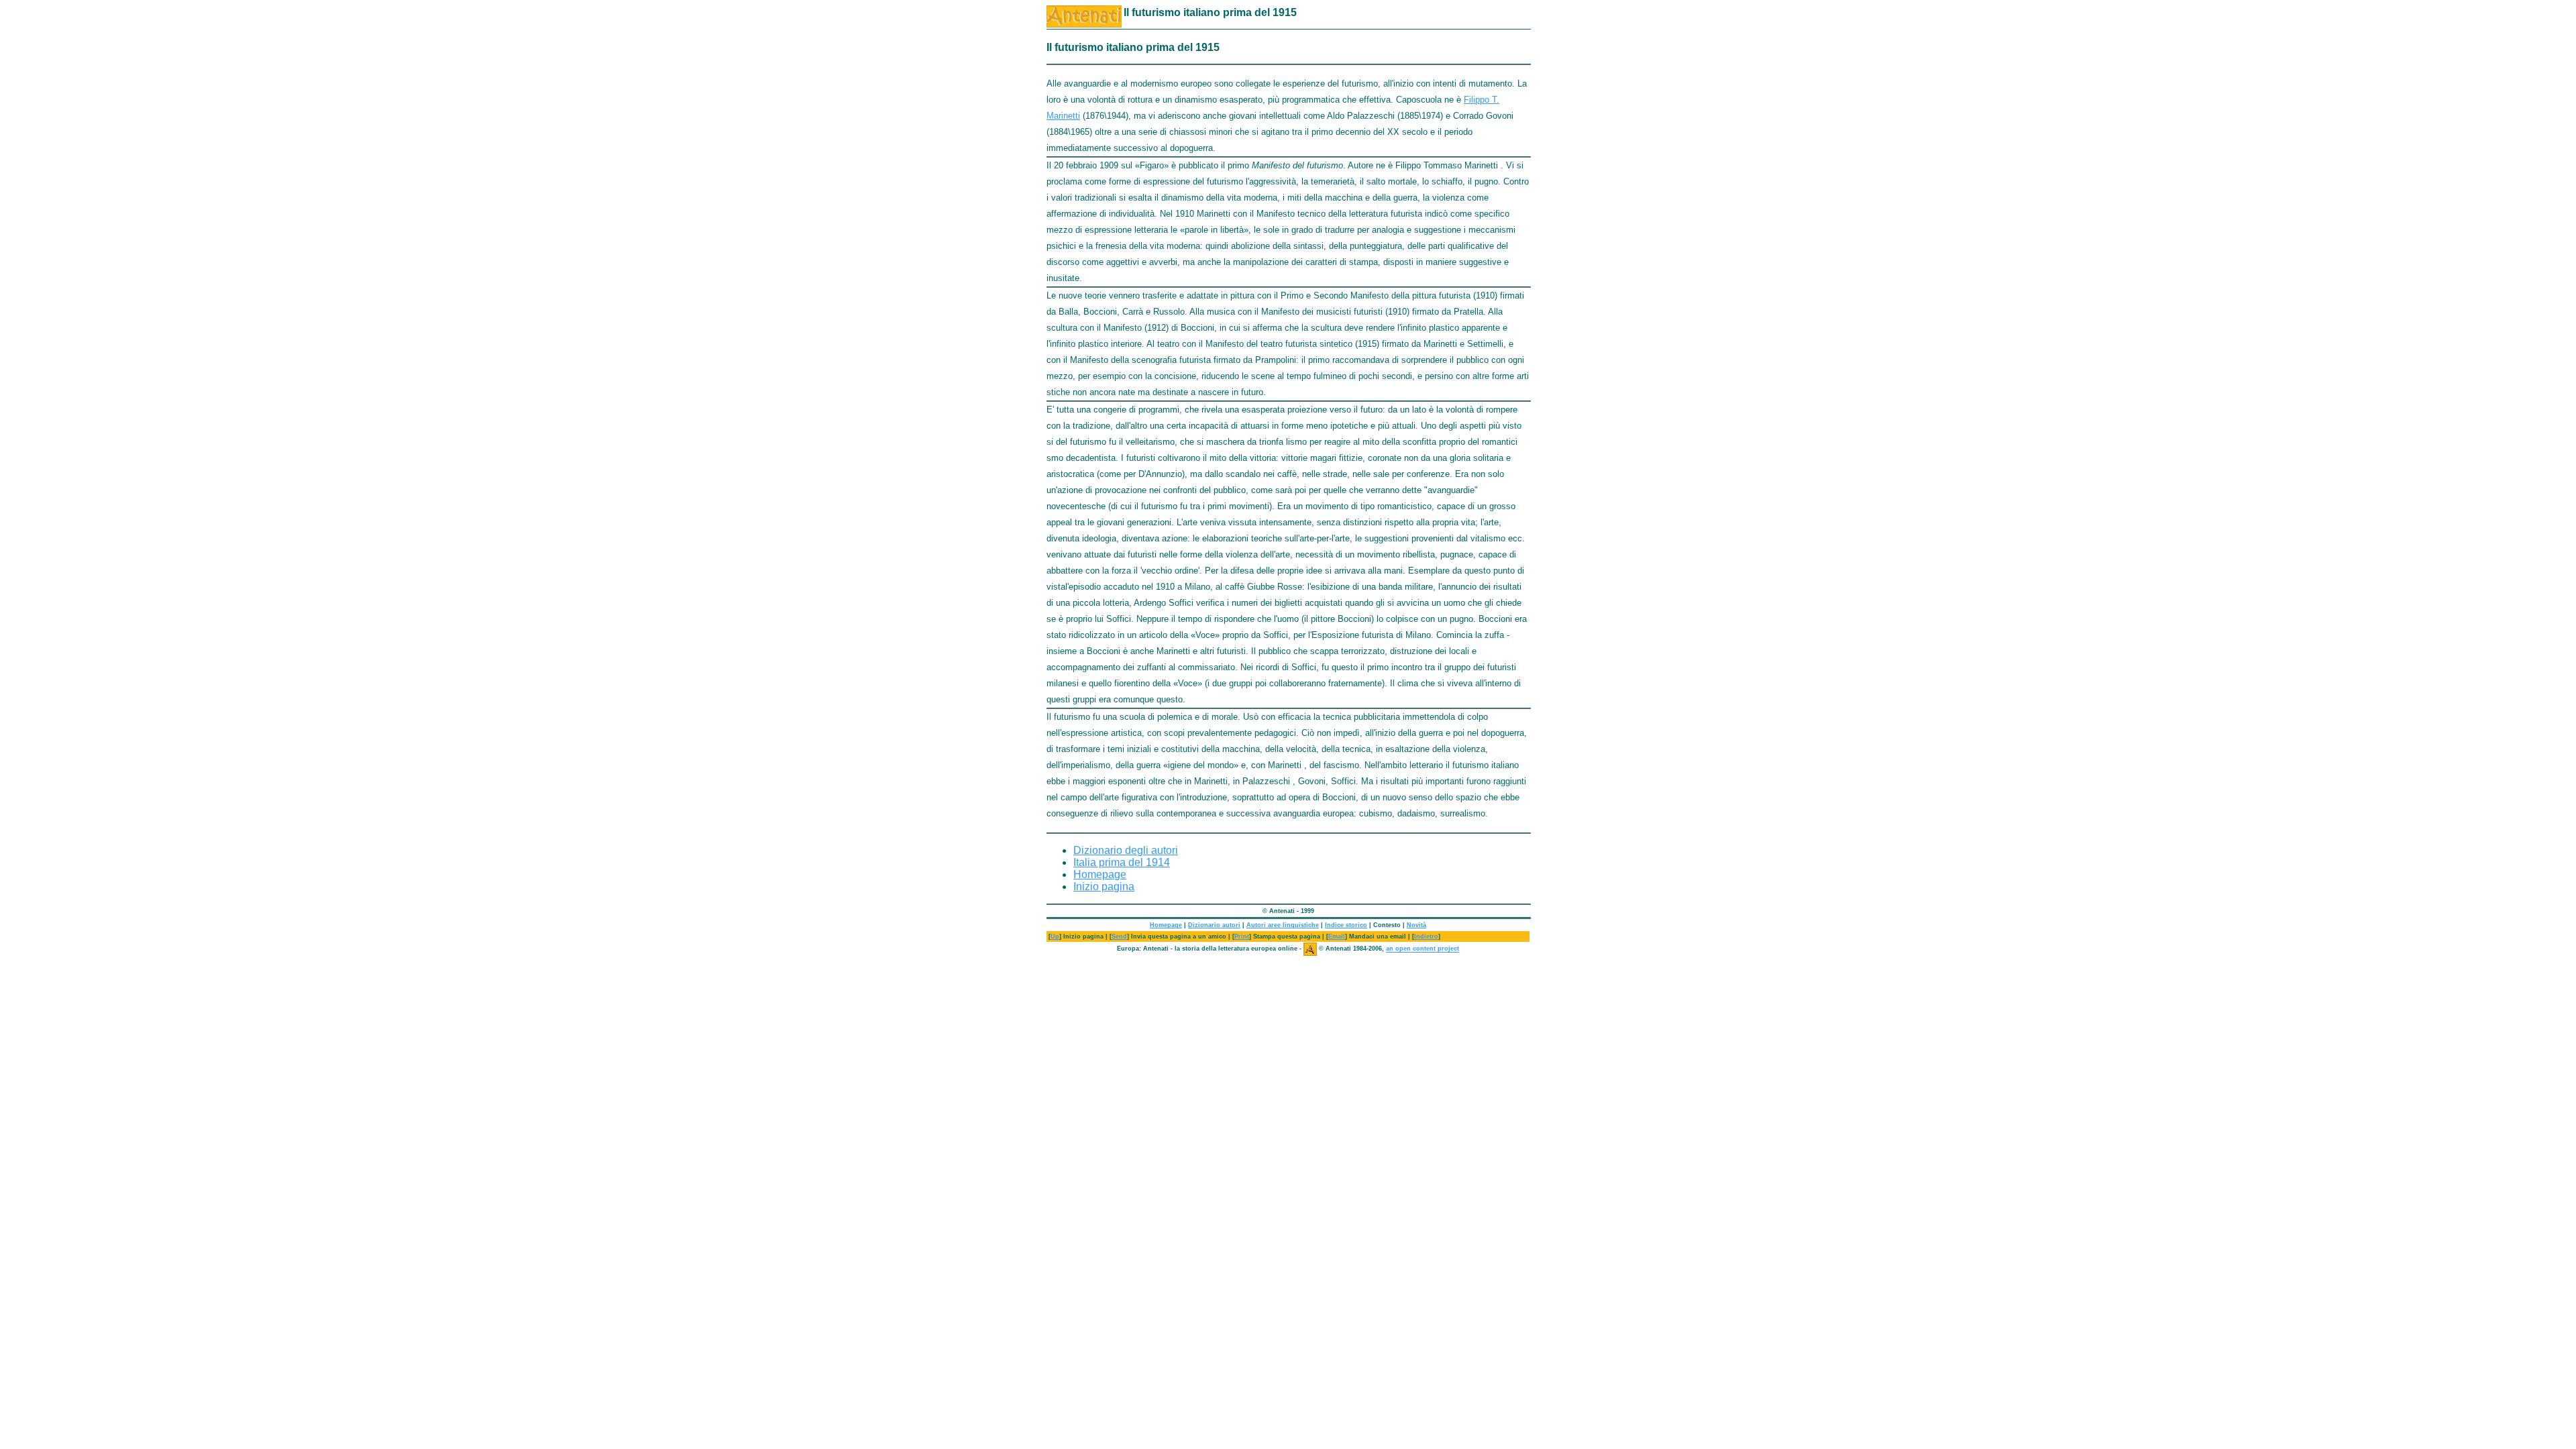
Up (1055, 936)
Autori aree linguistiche (1283, 925)
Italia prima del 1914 (1122, 862)
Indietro (1426, 936)
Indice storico (1346, 925)
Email (1337, 936)
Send (1119, 936)
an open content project (1423, 949)
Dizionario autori (1214, 925)
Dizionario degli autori (1126, 850)
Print (1242, 936)
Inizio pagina (1104, 887)
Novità (1416, 925)
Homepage (1100, 874)
